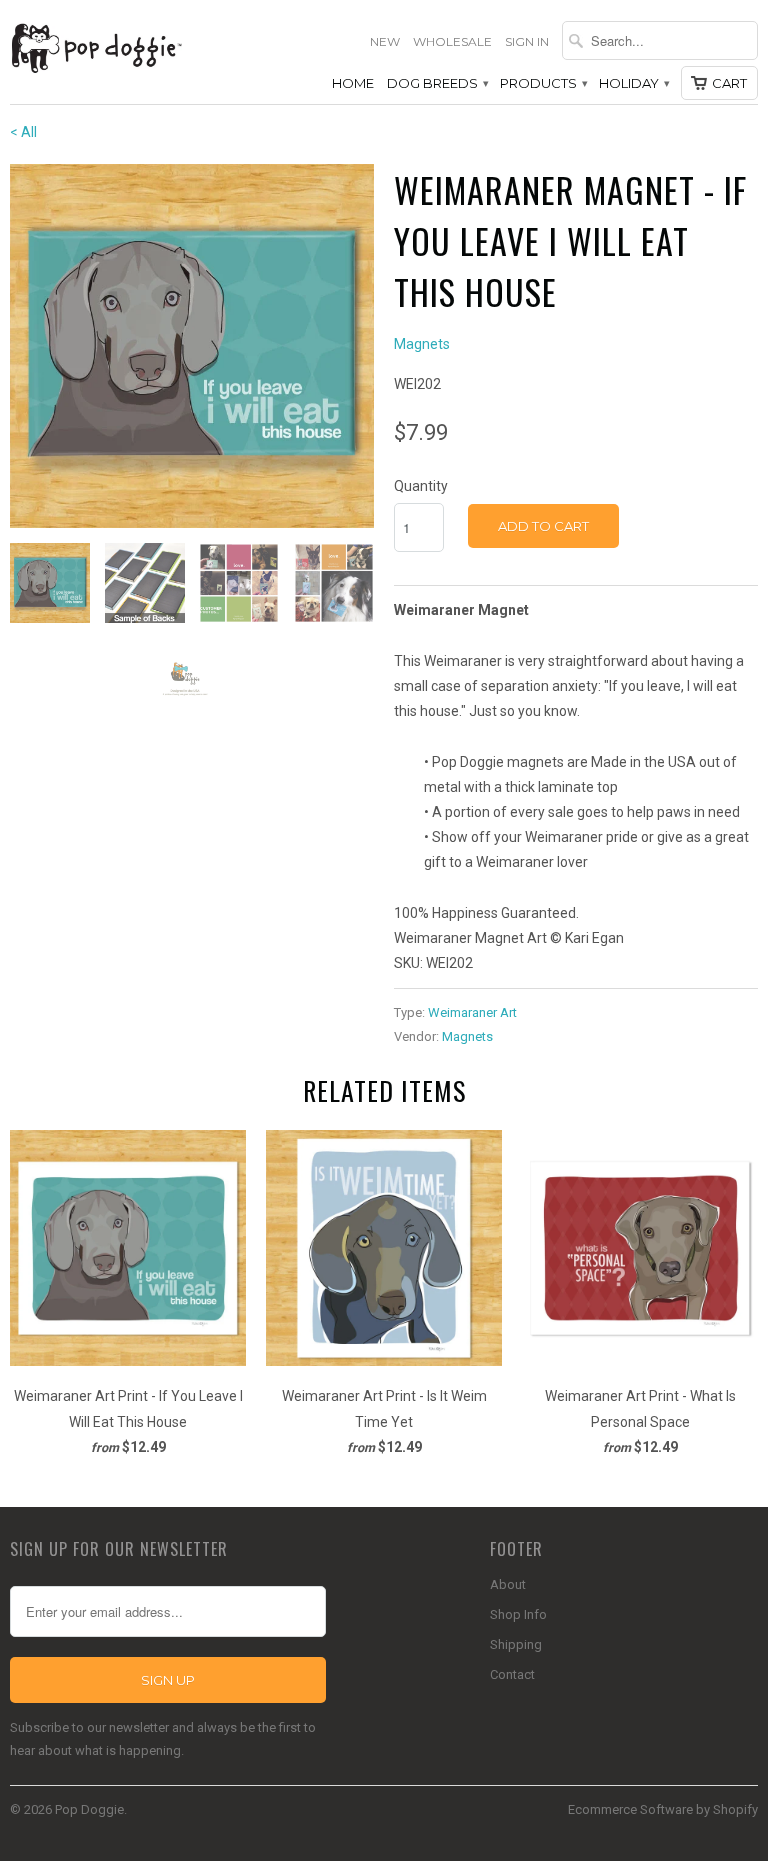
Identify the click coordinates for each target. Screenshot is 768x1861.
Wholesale (452, 41)
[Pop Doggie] (96, 46)
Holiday (633, 83)
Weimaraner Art (472, 1012)
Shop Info (518, 1614)
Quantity (421, 486)
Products (543, 83)
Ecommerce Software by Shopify (663, 1809)
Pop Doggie (89, 1809)
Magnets (422, 344)
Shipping (516, 1644)
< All (23, 132)
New (385, 41)
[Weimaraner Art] (192, 346)
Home (353, 83)
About (508, 1584)
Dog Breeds (437, 83)
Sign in (527, 41)
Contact (512, 1674)
